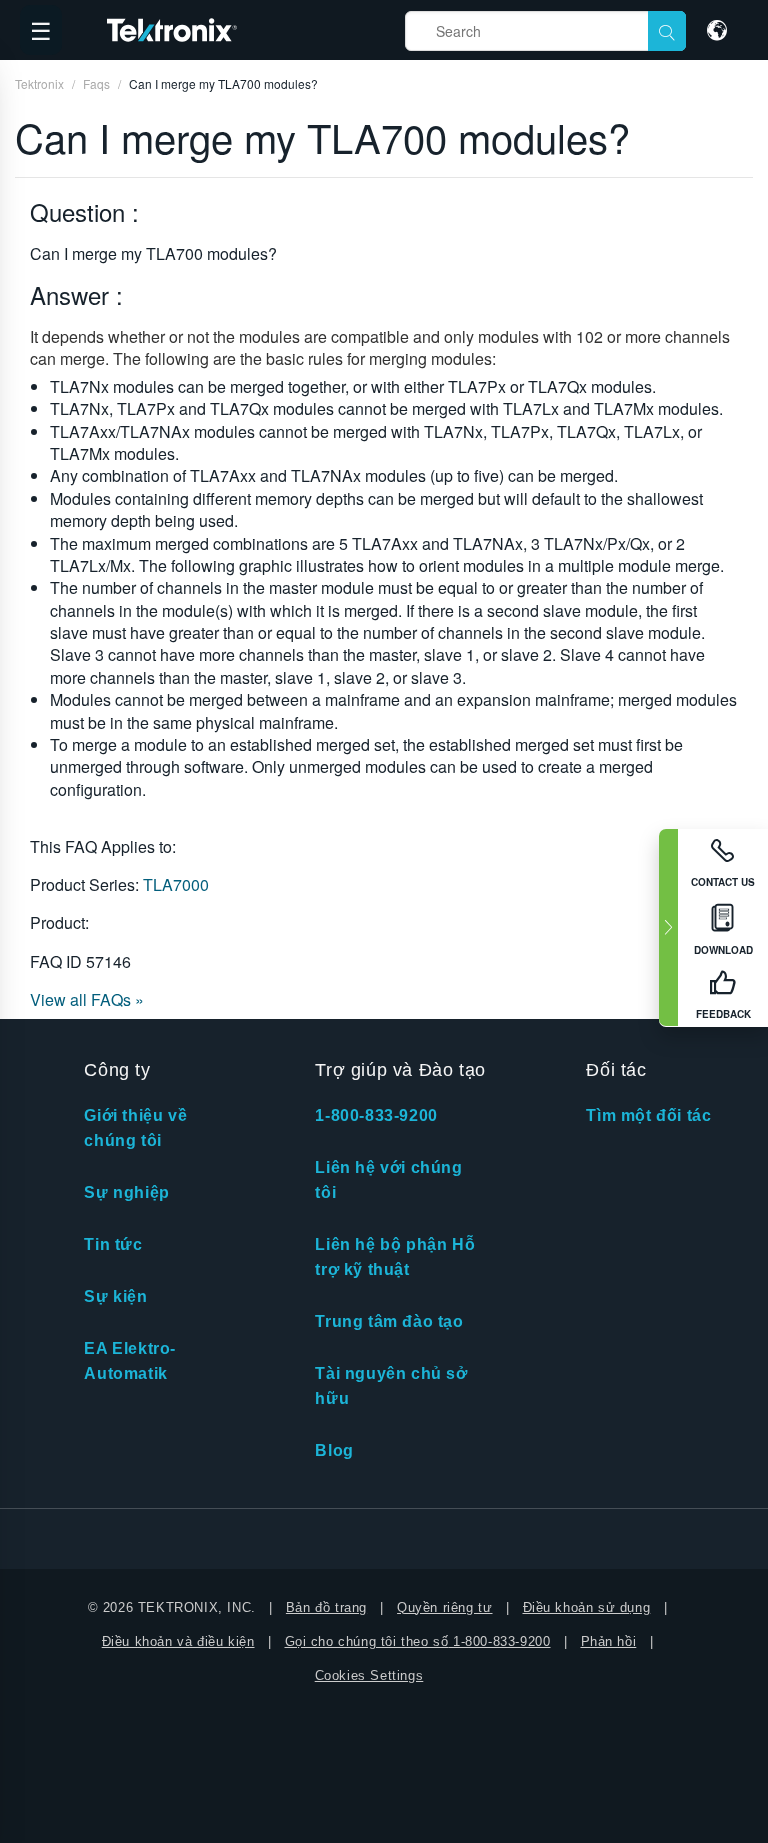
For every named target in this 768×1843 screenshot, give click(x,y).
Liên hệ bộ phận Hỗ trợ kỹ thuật (395, 1257)
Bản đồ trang (326, 1607)
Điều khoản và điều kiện (178, 1641)
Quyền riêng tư (444, 1607)
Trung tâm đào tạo (389, 1321)
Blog (334, 1450)
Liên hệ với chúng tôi (388, 1180)
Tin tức (113, 1244)
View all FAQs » (87, 999)
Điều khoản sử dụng (587, 1607)
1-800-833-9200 (376, 1115)
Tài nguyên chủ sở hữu (391, 1386)
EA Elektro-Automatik (130, 1361)
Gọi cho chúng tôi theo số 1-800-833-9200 (418, 1641)
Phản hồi (609, 1641)
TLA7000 (176, 884)
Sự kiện (115, 1296)
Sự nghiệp (126, 1192)
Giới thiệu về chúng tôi (135, 1128)
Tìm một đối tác (648, 1115)
